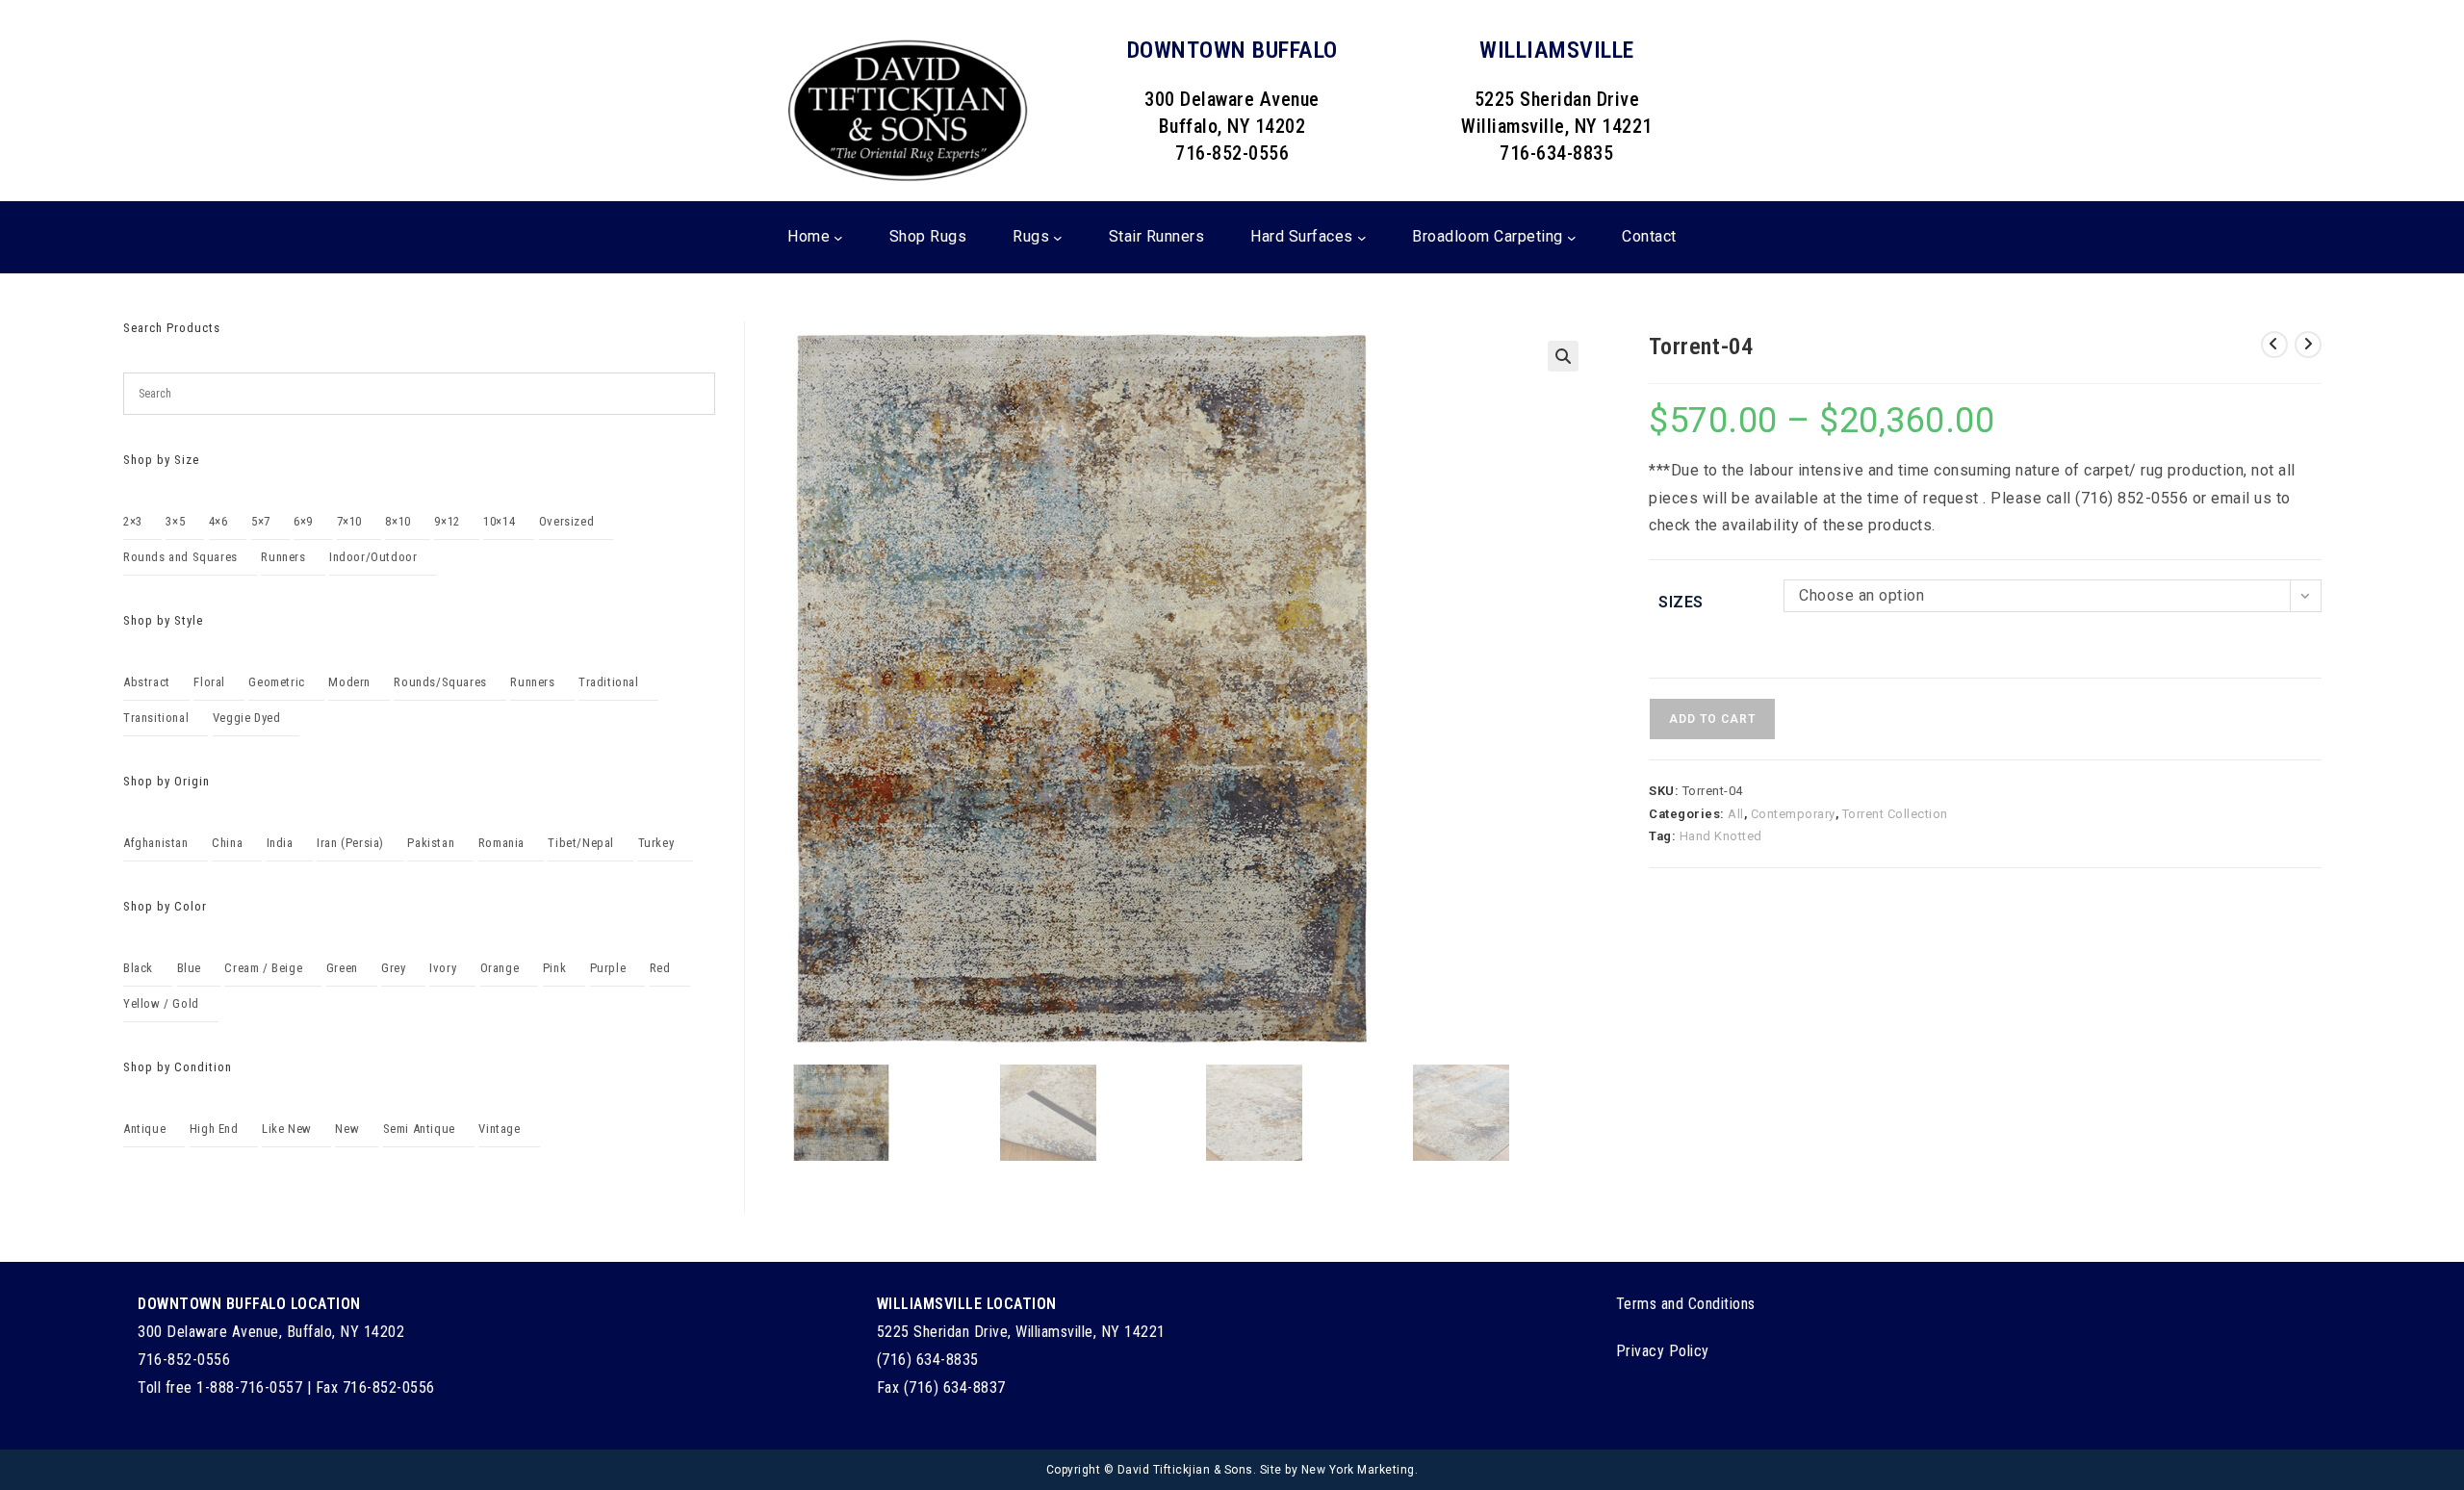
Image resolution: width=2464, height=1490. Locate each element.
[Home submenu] (838, 238)
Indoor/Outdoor (373, 557)
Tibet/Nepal (581, 843)
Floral (209, 682)
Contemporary (1793, 814)
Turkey (656, 843)
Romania (501, 843)
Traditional (609, 682)
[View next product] (2308, 345)
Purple (608, 968)
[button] (1563, 356)
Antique (144, 1129)
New (347, 1129)
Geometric (276, 682)
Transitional (156, 718)
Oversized (566, 521)
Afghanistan (156, 843)
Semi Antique (419, 1129)
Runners (283, 557)
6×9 (303, 521)
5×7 (261, 521)
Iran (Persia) (350, 843)
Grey (393, 968)
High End (214, 1129)
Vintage (499, 1129)
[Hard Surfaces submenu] (1362, 238)
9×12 (447, 521)
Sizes (1681, 602)
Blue (189, 968)
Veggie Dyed (247, 718)
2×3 (133, 521)
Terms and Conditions (1686, 1304)
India (280, 843)
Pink (554, 968)
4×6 (218, 521)
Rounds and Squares (180, 557)
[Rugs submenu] (1058, 238)
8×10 (398, 521)
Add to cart (1712, 719)
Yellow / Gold (161, 1003)
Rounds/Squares (440, 682)
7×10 (349, 521)
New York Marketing (1358, 1470)
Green (342, 968)
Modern (349, 682)
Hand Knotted (1721, 836)
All (1736, 814)
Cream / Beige (263, 968)
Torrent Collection (1895, 814)
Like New (287, 1129)
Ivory (443, 968)
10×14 (499, 521)
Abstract (147, 682)
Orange (500, 968)
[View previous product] (2274, 345)
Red (660, 968)
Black (138, 968)
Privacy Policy (1663, 1351)
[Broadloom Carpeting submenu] (1572, 238)
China (227, 843)
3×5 (175, 521)
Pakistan (431, 843)
